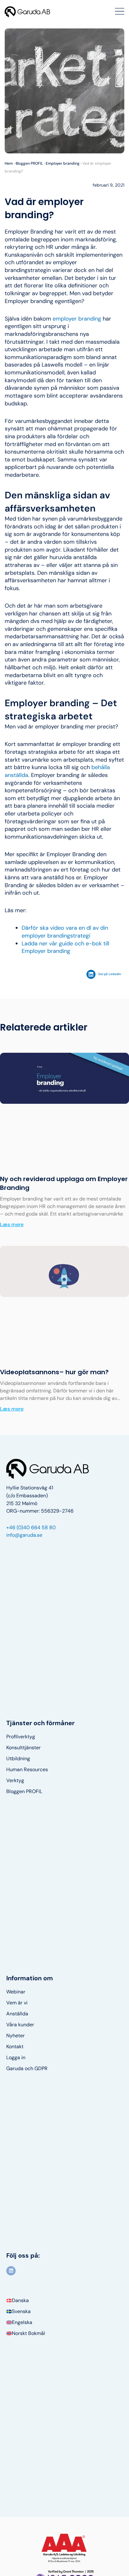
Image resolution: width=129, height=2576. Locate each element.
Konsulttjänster (23, 1748)
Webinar (16, 1992)
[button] (105, 974)
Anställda (17, 2014)
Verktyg (15, 1781)
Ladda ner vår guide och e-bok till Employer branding (65, 947)
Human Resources (27, 1770)
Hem (9, 163)
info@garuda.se (24, 1535)
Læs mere (12, 1224)
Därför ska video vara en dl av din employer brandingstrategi (65, 932)
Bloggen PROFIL (29, 163)
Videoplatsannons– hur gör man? (54, 1372)
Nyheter (15, 2036)
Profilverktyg (21, 1737)
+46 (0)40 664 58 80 (31, 1527)
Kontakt (15, 2047)
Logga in (16, 2058)
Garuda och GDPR (27, 2069)
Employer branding (63, 163)
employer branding (77, 319)
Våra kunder (20, 2025)
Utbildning (18, 1759)
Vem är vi (17, 2003)
